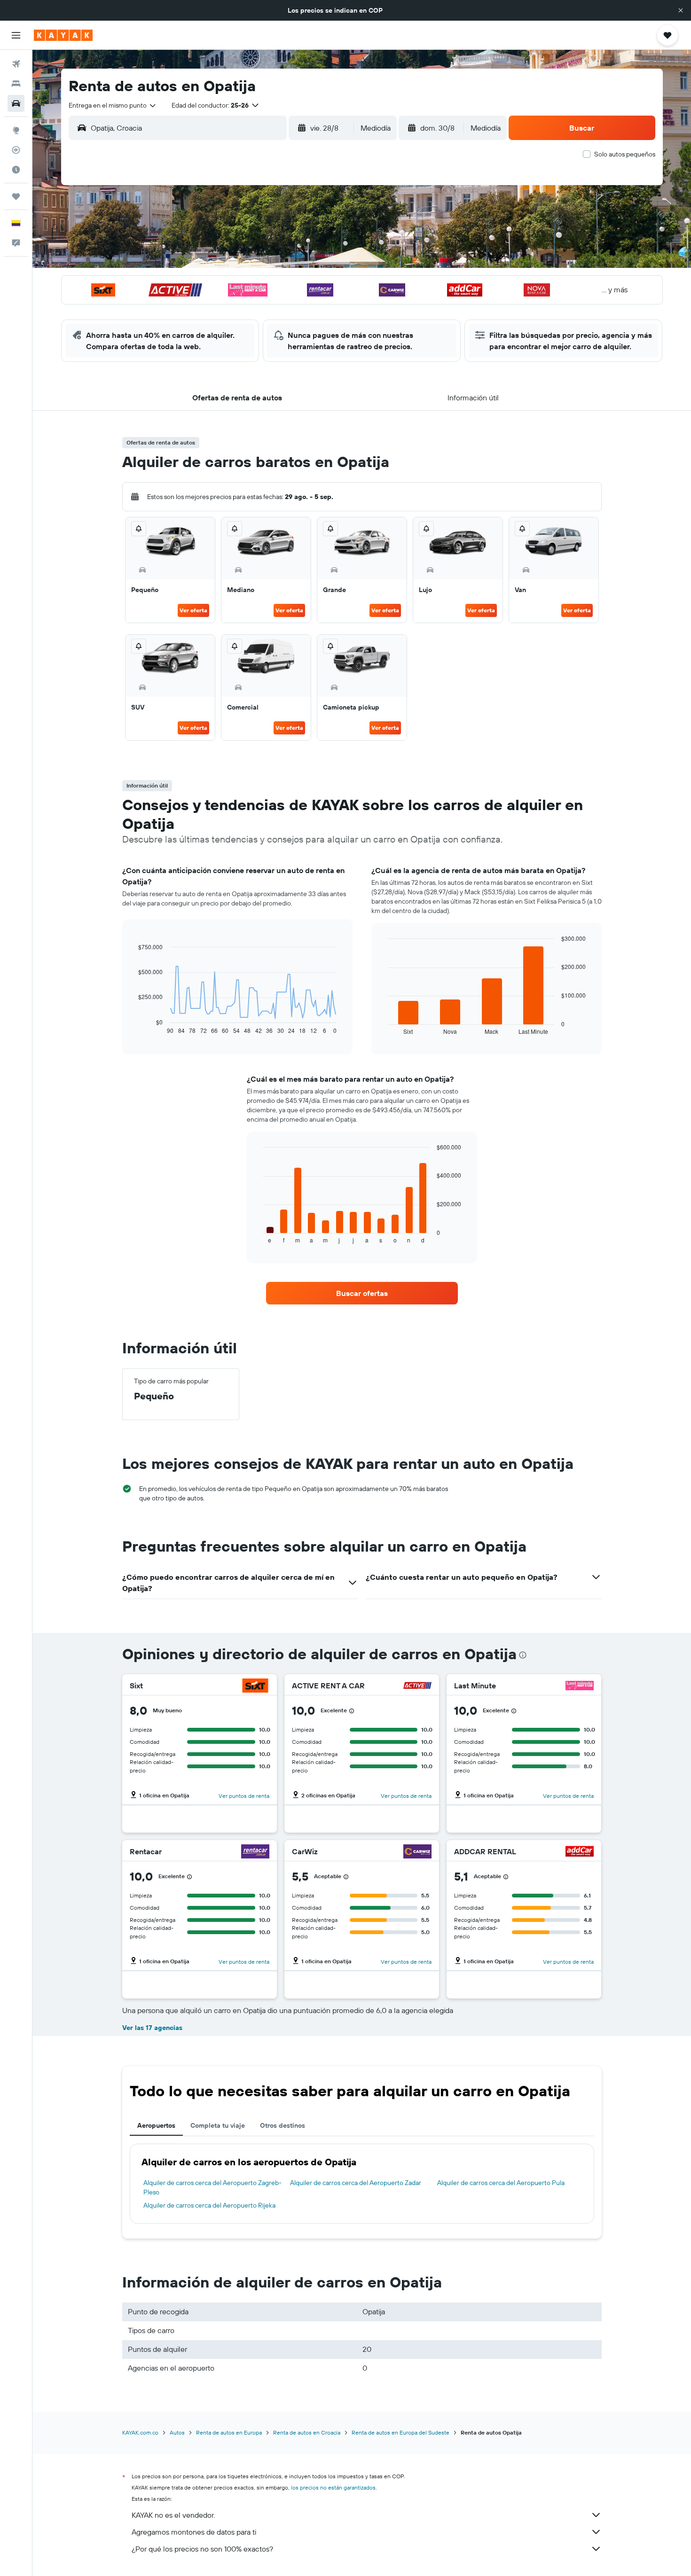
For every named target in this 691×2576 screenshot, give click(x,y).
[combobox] (113, 105)
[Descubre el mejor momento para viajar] (16, 170)
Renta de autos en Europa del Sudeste (400, 2432)
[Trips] (16, 196)
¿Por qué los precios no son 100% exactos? (202, 2549)
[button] (681, 10)
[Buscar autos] (16, 103)
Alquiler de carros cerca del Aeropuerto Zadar (356, 2183)
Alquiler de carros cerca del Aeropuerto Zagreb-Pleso (212, 2187)
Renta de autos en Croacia (307, 2432)
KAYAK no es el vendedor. (173, 2515)
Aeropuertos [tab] (156, 2125)
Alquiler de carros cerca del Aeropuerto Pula (501, 2183)
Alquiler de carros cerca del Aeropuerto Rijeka (209, 2205)
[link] (362, 1293)
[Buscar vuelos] (16, 64)
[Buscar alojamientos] (16, 84)
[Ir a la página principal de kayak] (63, 35)
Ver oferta (193, 610)
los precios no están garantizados (333, 2487)
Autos (177, 2432)
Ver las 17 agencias (152, 2028)
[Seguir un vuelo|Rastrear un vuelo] (16, 150)
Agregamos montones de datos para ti (194, 2532)
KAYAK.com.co (140, 2432)
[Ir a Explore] (16, 130)
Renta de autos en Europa (229, 2432)
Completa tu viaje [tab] (218, 2125)
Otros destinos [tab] (283, 2125)
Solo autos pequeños (625, 154)
